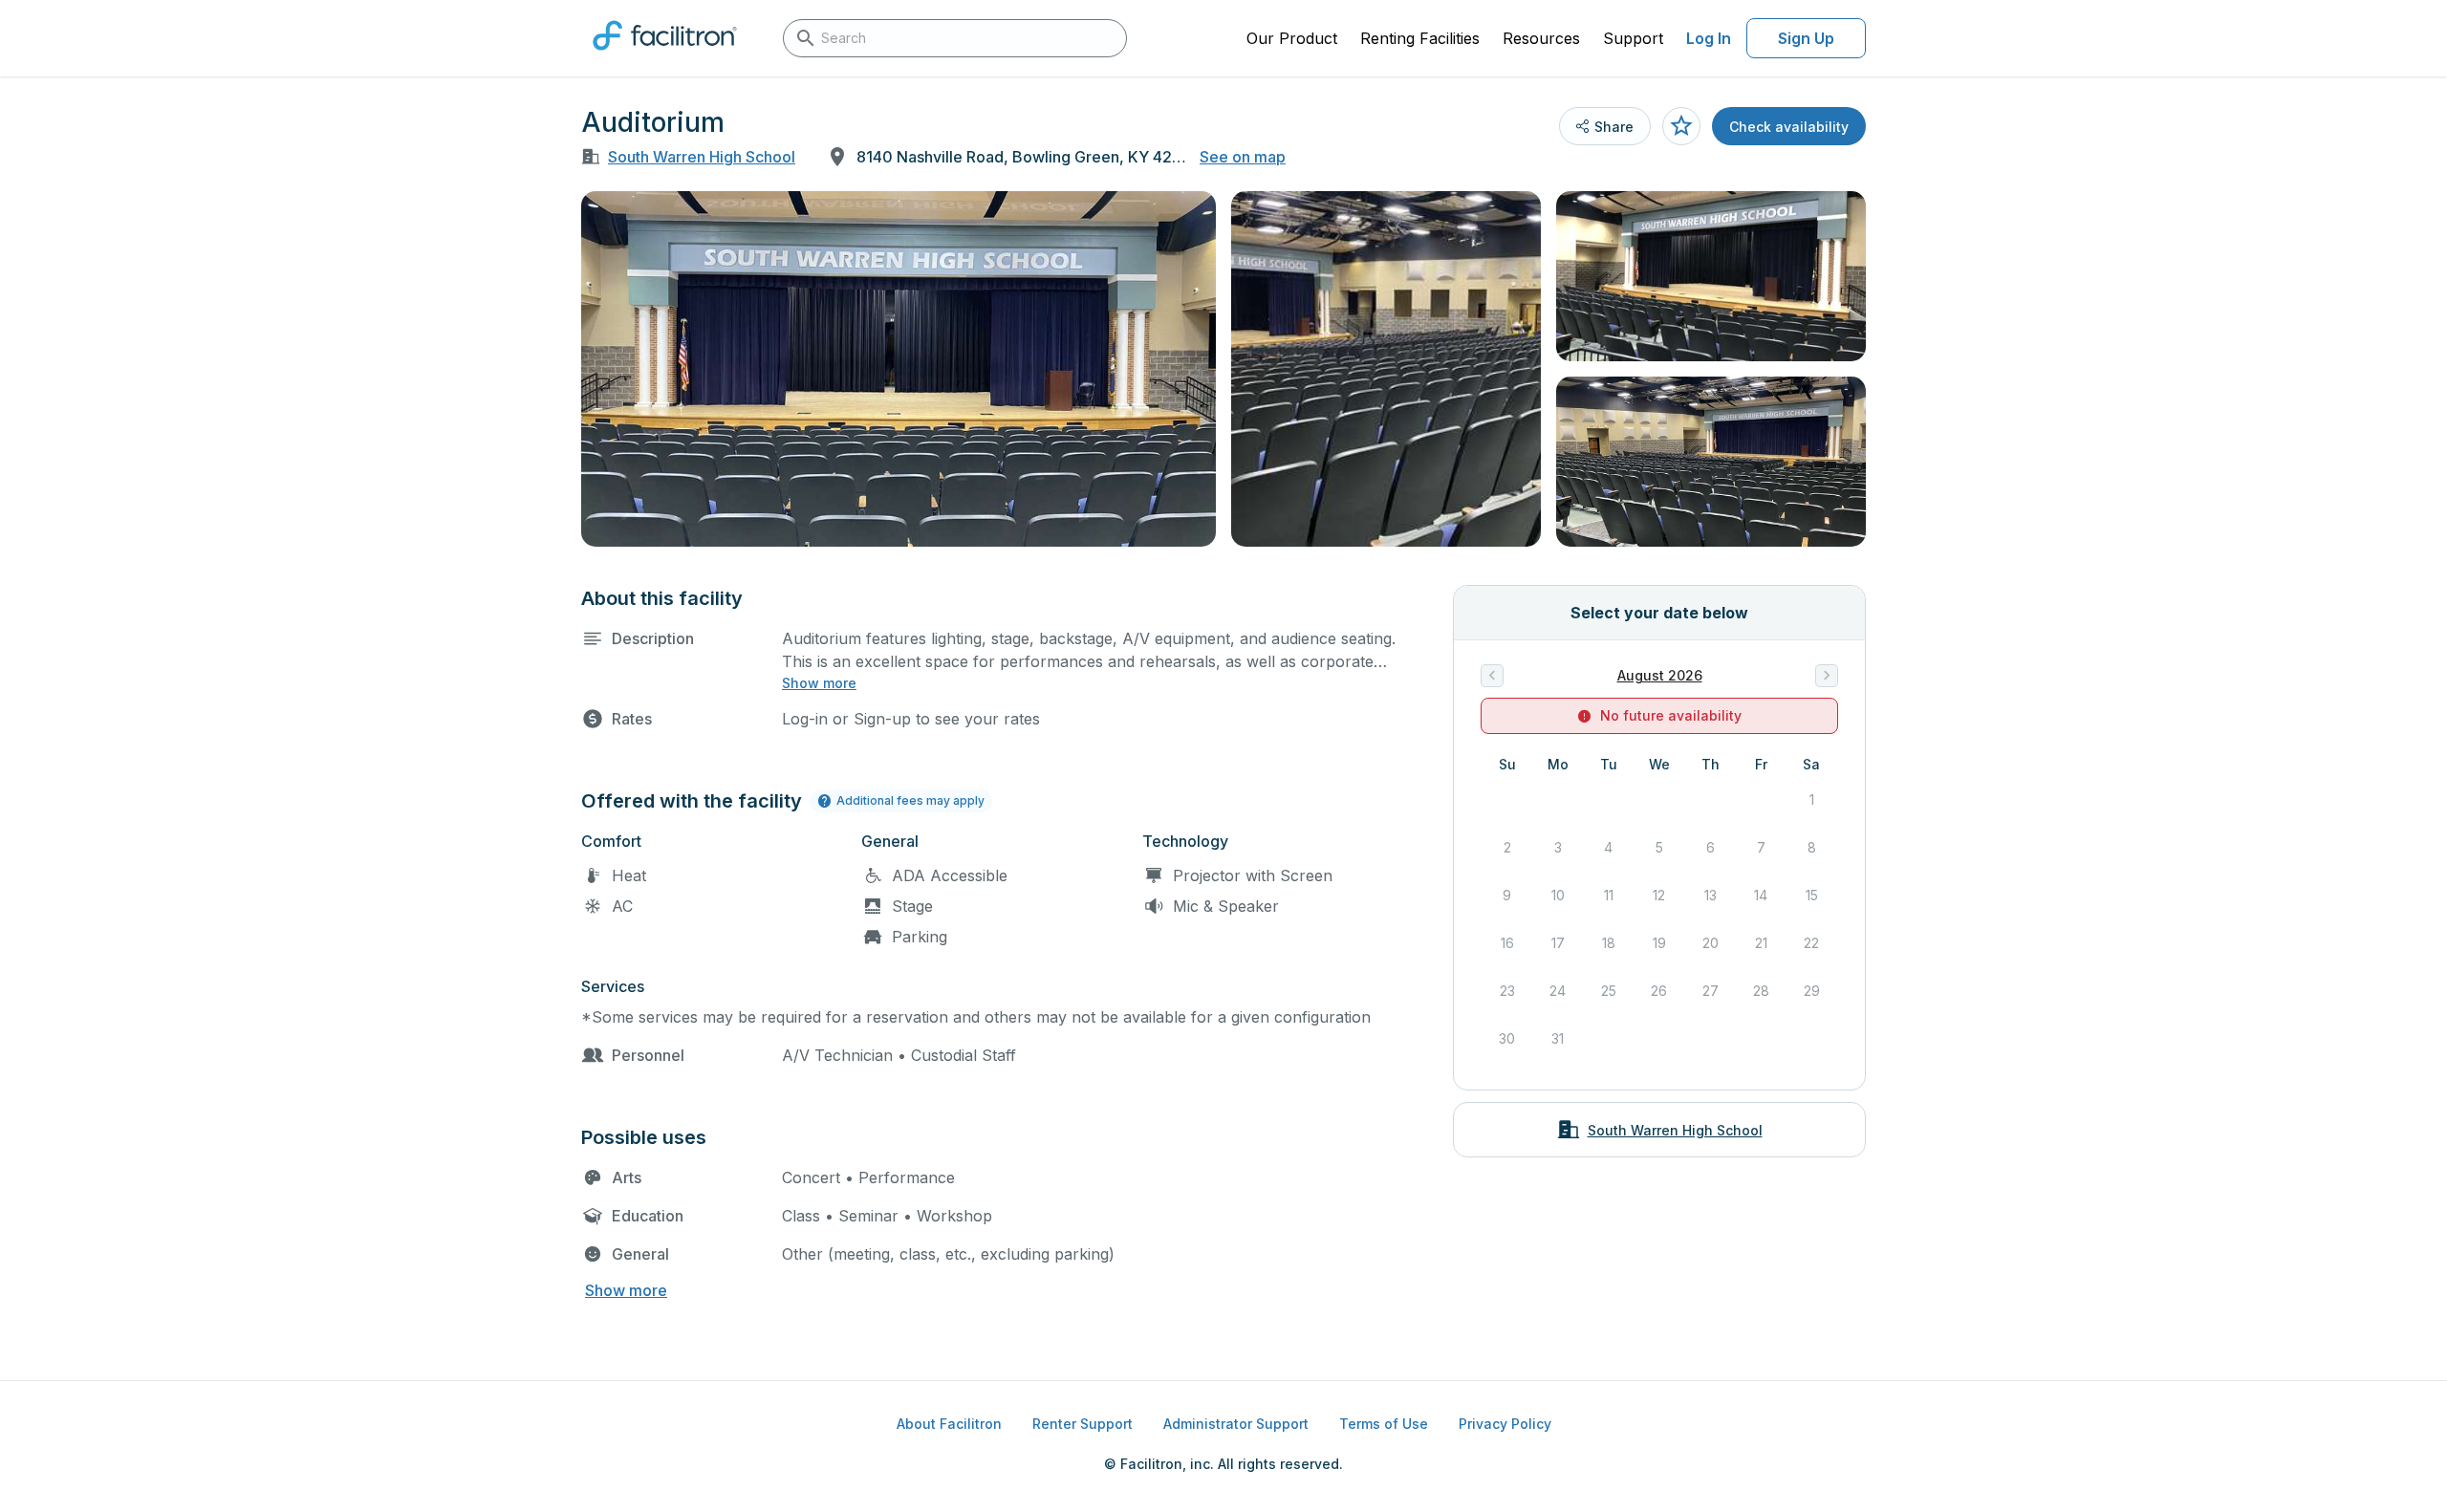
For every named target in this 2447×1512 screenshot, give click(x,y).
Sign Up (1806, 38)
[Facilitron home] (665, 56)
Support (1633, 38)
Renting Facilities (1420, 38)
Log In (1709, 38)
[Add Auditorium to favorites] (1681, 126)
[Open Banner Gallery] (899, 369)
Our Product (1292, 38)
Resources (1541, 38)
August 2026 (1660, 675)
